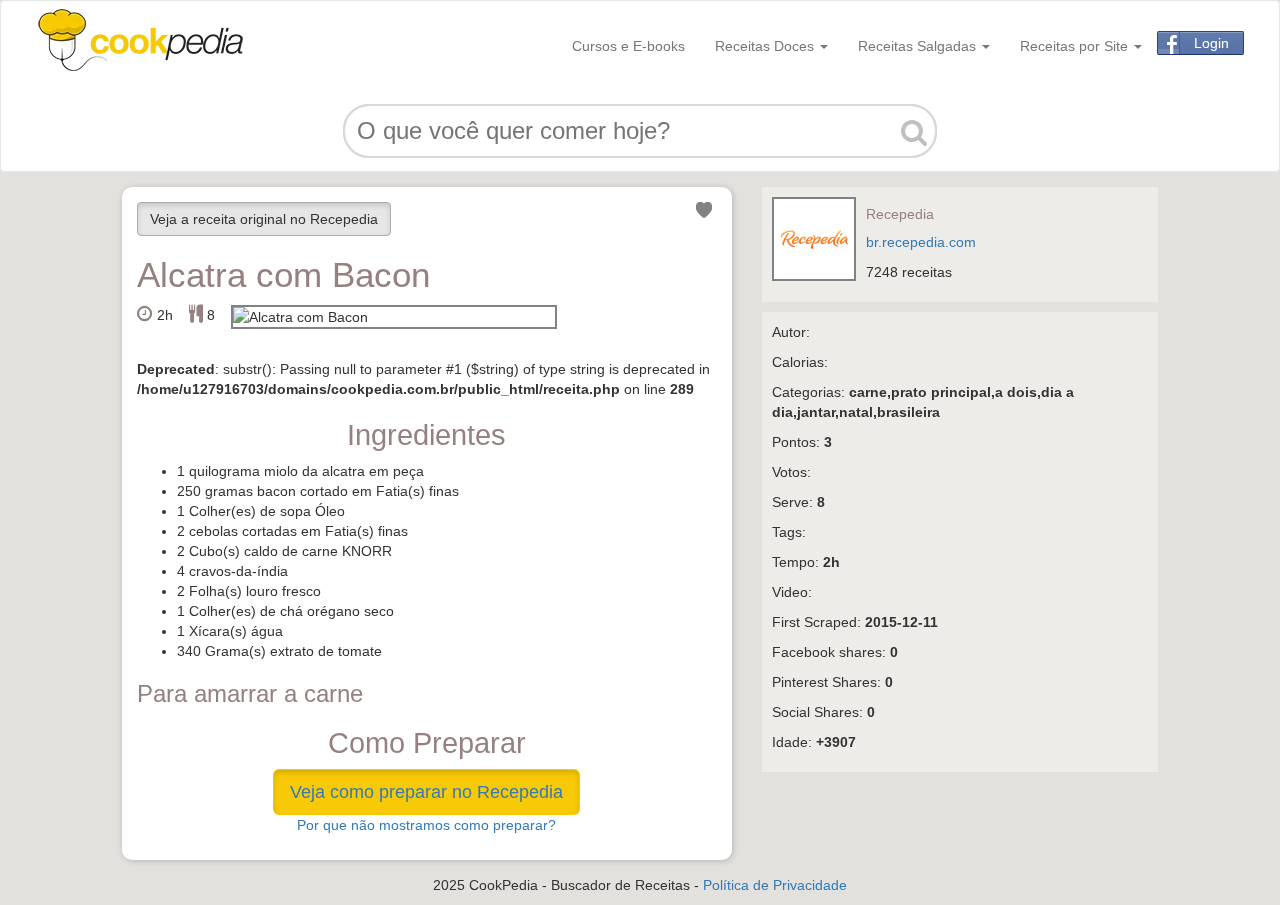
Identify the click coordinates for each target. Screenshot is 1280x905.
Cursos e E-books (628, 46)
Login (1211, 43)
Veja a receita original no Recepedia (264, 219)
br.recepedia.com (921, 242)
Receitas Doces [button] (766, 46)
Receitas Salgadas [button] (919, 46)
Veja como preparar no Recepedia (426, 792)
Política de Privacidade (775, 885)
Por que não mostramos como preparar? (426, 825)
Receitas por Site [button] (1076, 46)
